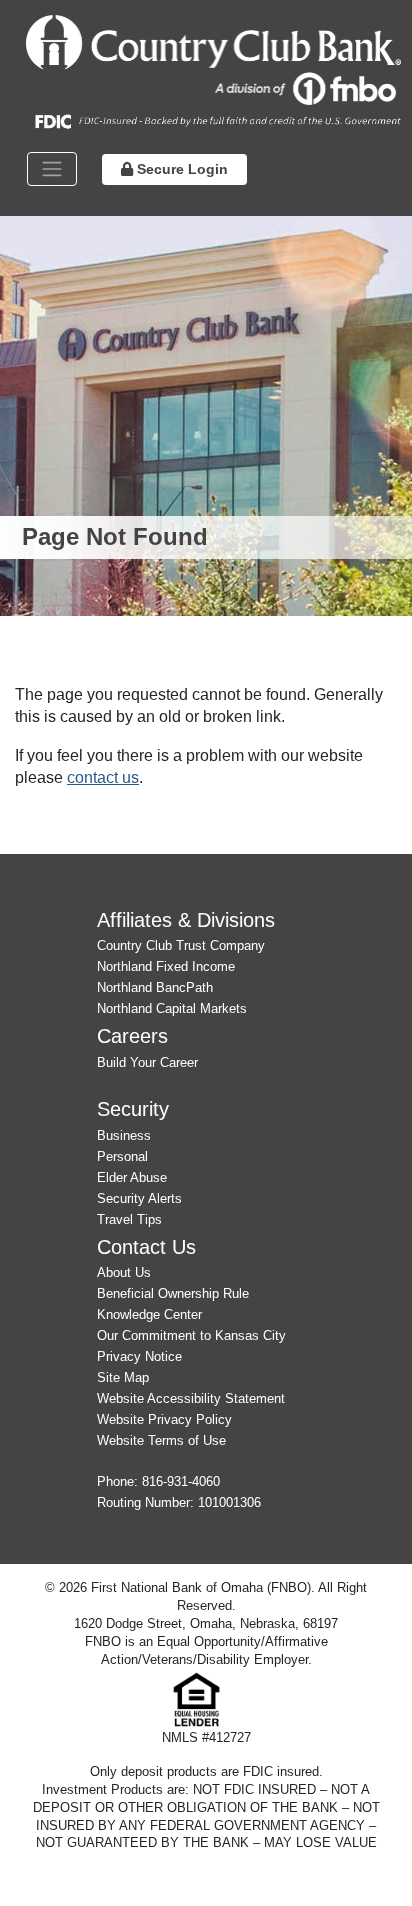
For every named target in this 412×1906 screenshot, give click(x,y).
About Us (124, 1272)
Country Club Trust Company (181, 945)
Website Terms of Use (161, 1440)
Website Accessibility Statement (191, 1398)
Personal (122, 1156)
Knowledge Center (149, 1314)
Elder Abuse (132, 1177)
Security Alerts (139, 1198)
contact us (103, 777)
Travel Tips (129, 1219)
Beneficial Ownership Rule (173, 1293)
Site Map (123, 1377)
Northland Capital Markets (172, 1008)
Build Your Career (147, 1062)
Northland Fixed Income (166, 966)
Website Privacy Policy (164, 1419)
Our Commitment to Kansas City (191, 1335)
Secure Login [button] (180, 169)
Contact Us (146, 1246)
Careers (132, 1035)
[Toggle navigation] (52, 169)
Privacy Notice (139, 1356)
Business (124, 1135)
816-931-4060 (181, 1481)
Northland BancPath (155, 987)
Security (133, 1108)
